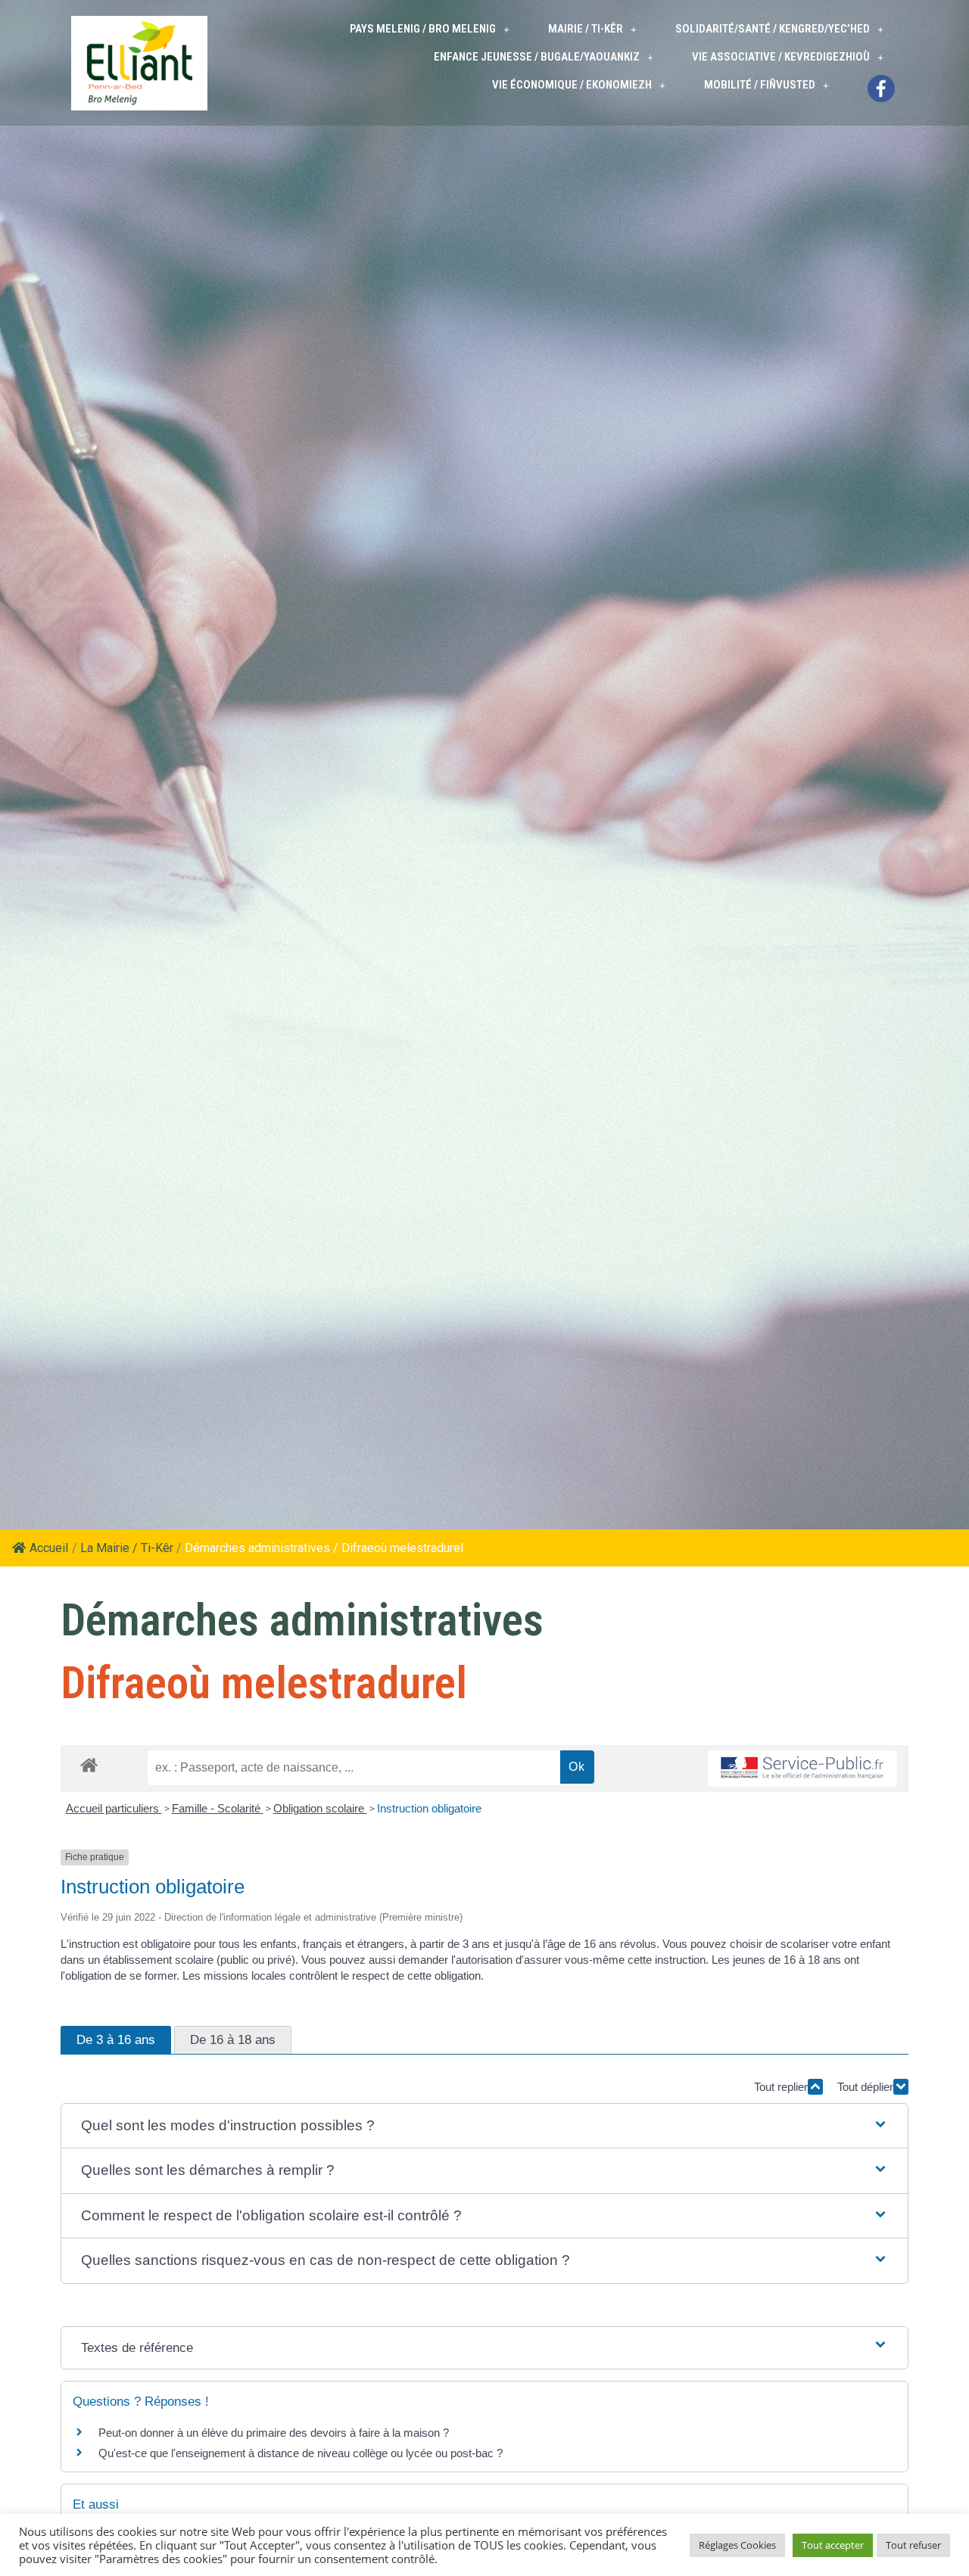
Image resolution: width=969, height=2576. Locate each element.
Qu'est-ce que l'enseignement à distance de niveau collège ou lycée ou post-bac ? (301, 2453)
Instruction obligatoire (429, 1808)
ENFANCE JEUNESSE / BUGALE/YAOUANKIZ (537, 57)
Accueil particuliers (114, 1808)
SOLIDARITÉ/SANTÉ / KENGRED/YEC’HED (773, 29)
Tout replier (781, 2087)
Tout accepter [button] (833, 2545)
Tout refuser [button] (913, 2545)
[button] (484, 2126)
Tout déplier (865, 2087)
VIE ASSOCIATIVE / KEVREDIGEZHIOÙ (781, 57)
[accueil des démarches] (89, 1764)
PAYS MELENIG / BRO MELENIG (423, 29)
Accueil (49, 1548)
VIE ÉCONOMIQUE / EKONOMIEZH (572, 85)
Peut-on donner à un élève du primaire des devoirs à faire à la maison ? (274, 2433)
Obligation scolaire (320, 1808)
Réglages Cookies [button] (737, 2545)
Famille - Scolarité (218, 1808)
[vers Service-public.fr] (802, 1769)
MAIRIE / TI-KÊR (586, 29)
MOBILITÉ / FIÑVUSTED (760, 85)
